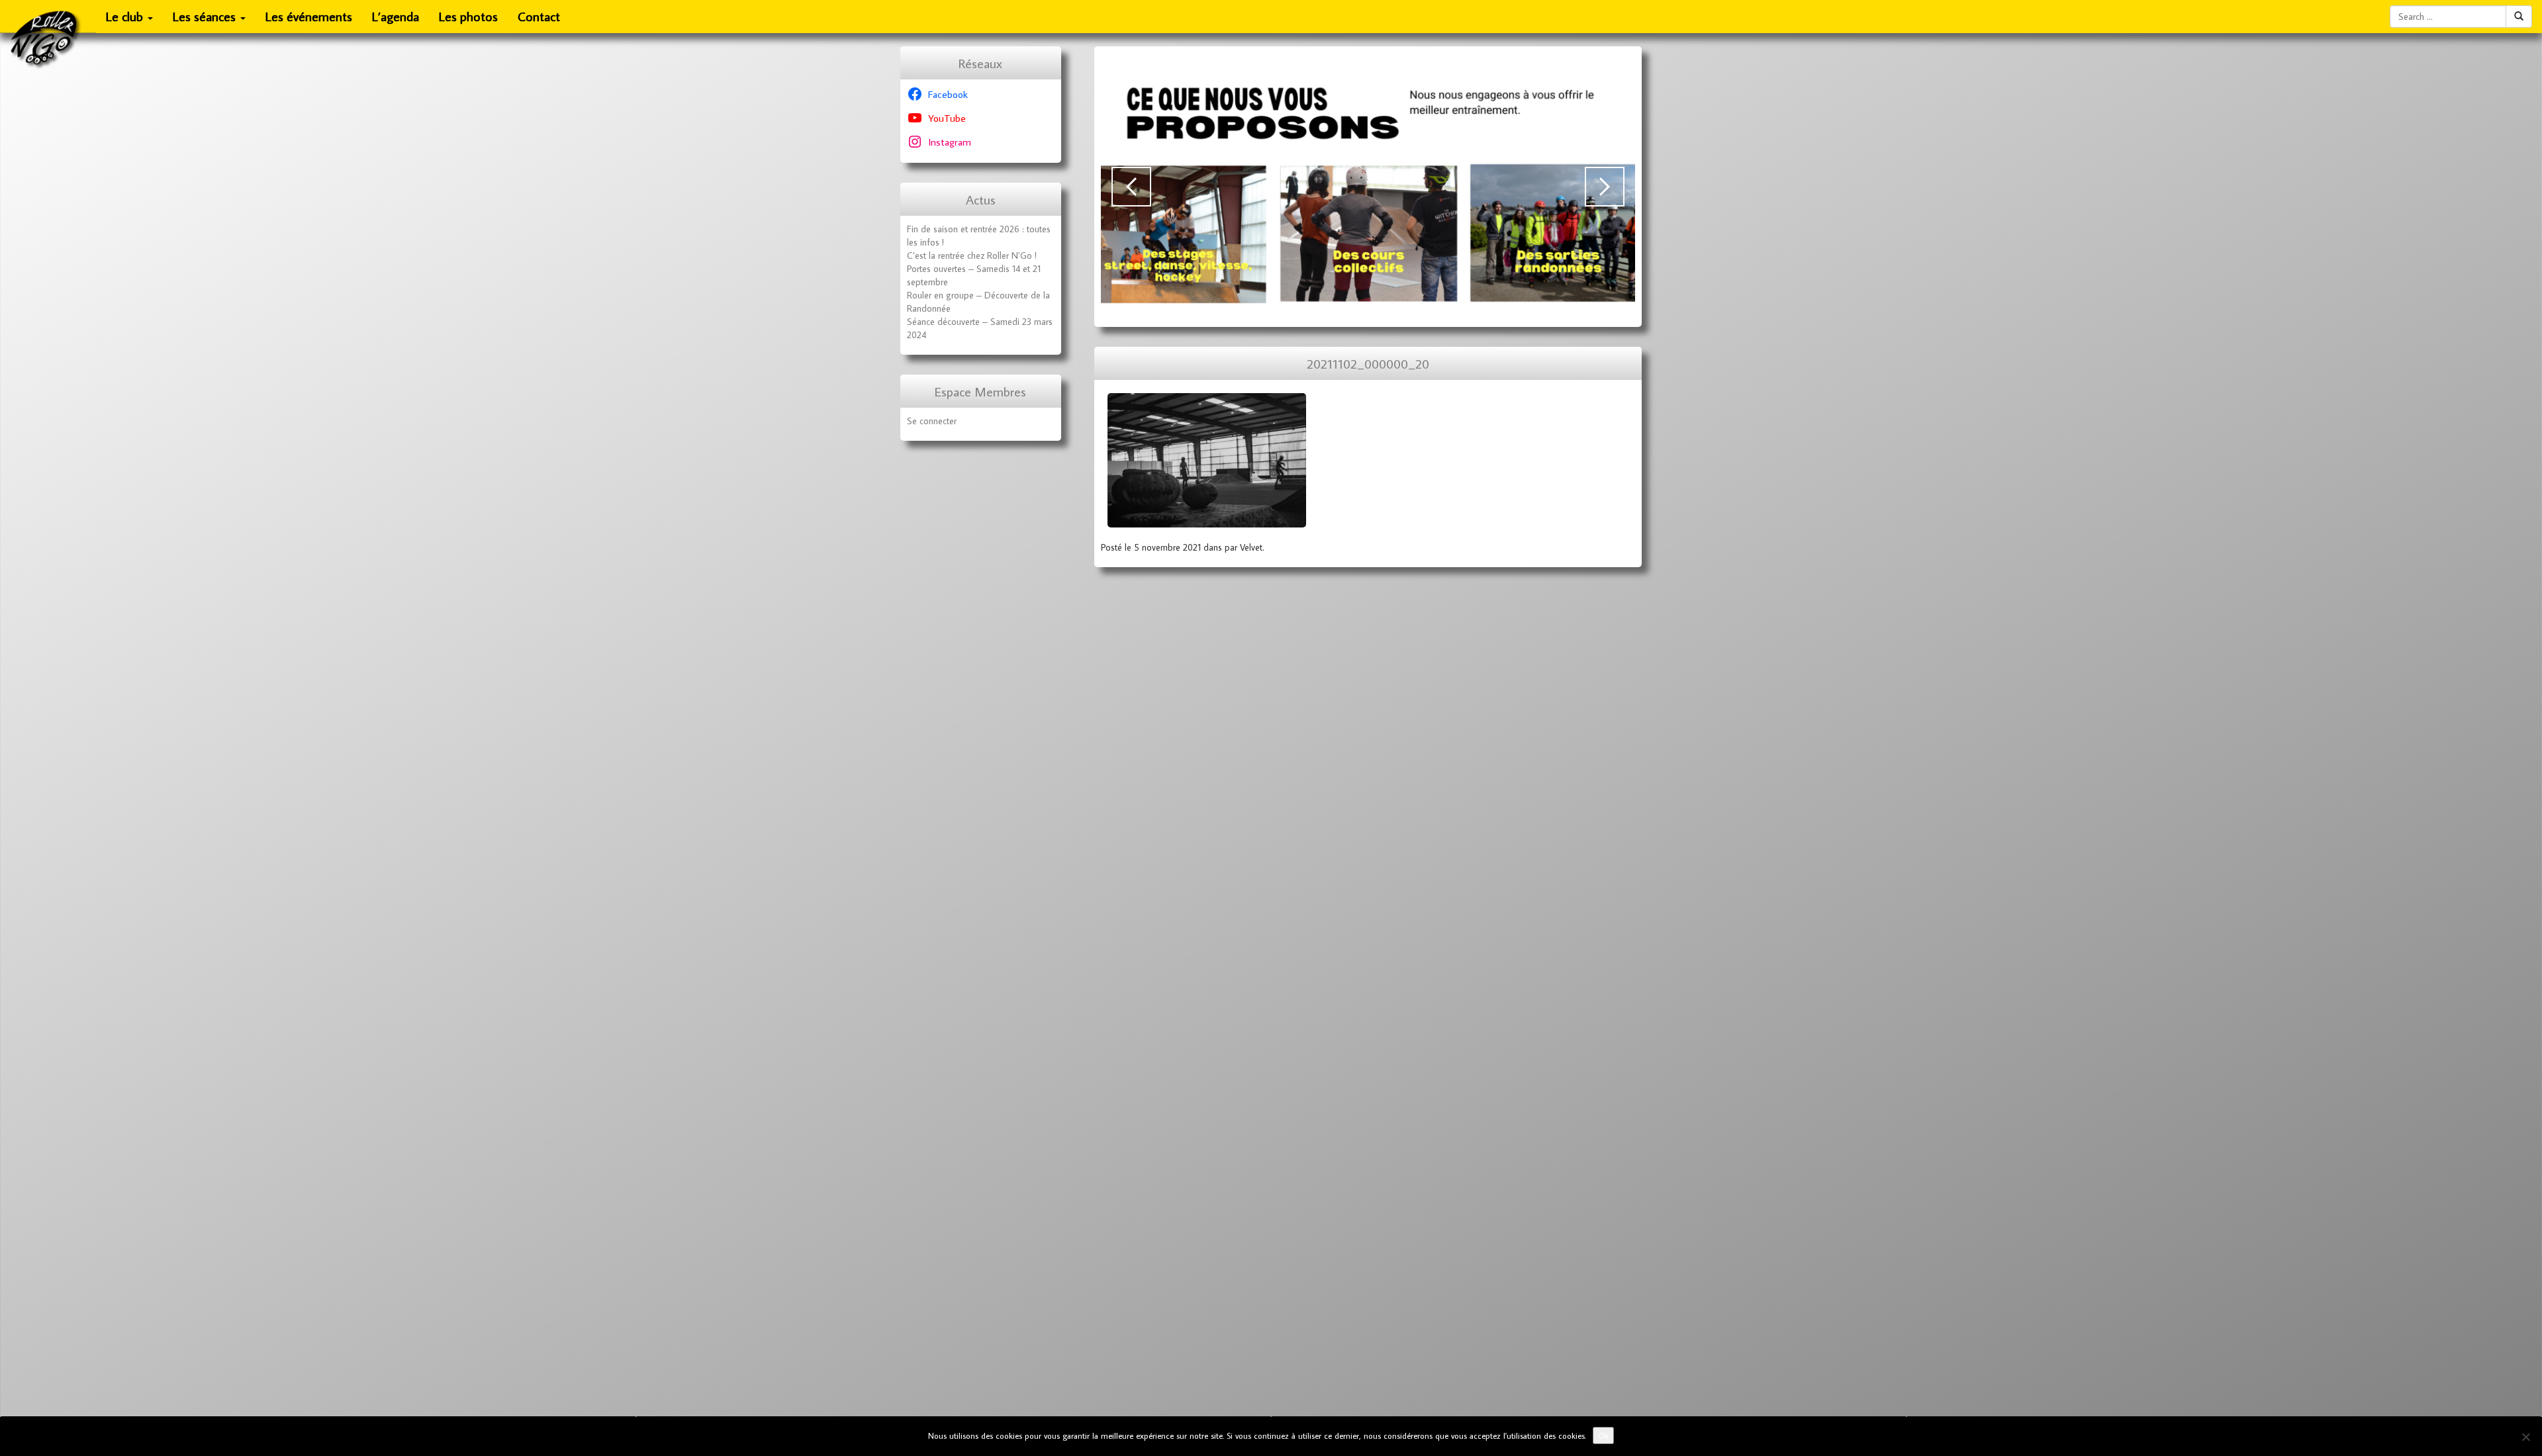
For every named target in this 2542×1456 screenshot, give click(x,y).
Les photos (468, 16)
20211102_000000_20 (1368, 364)
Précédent (1131, 187)
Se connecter (932, 421)
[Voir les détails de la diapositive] (1368, 187)
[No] (2525, 1437)
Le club (126, 16)
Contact (539, 16)
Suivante (1605, 187)
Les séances (206, 16)
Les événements (309, 16)
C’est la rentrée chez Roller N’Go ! (972, 255)
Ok (1603, 1435)
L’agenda (396, 16)
